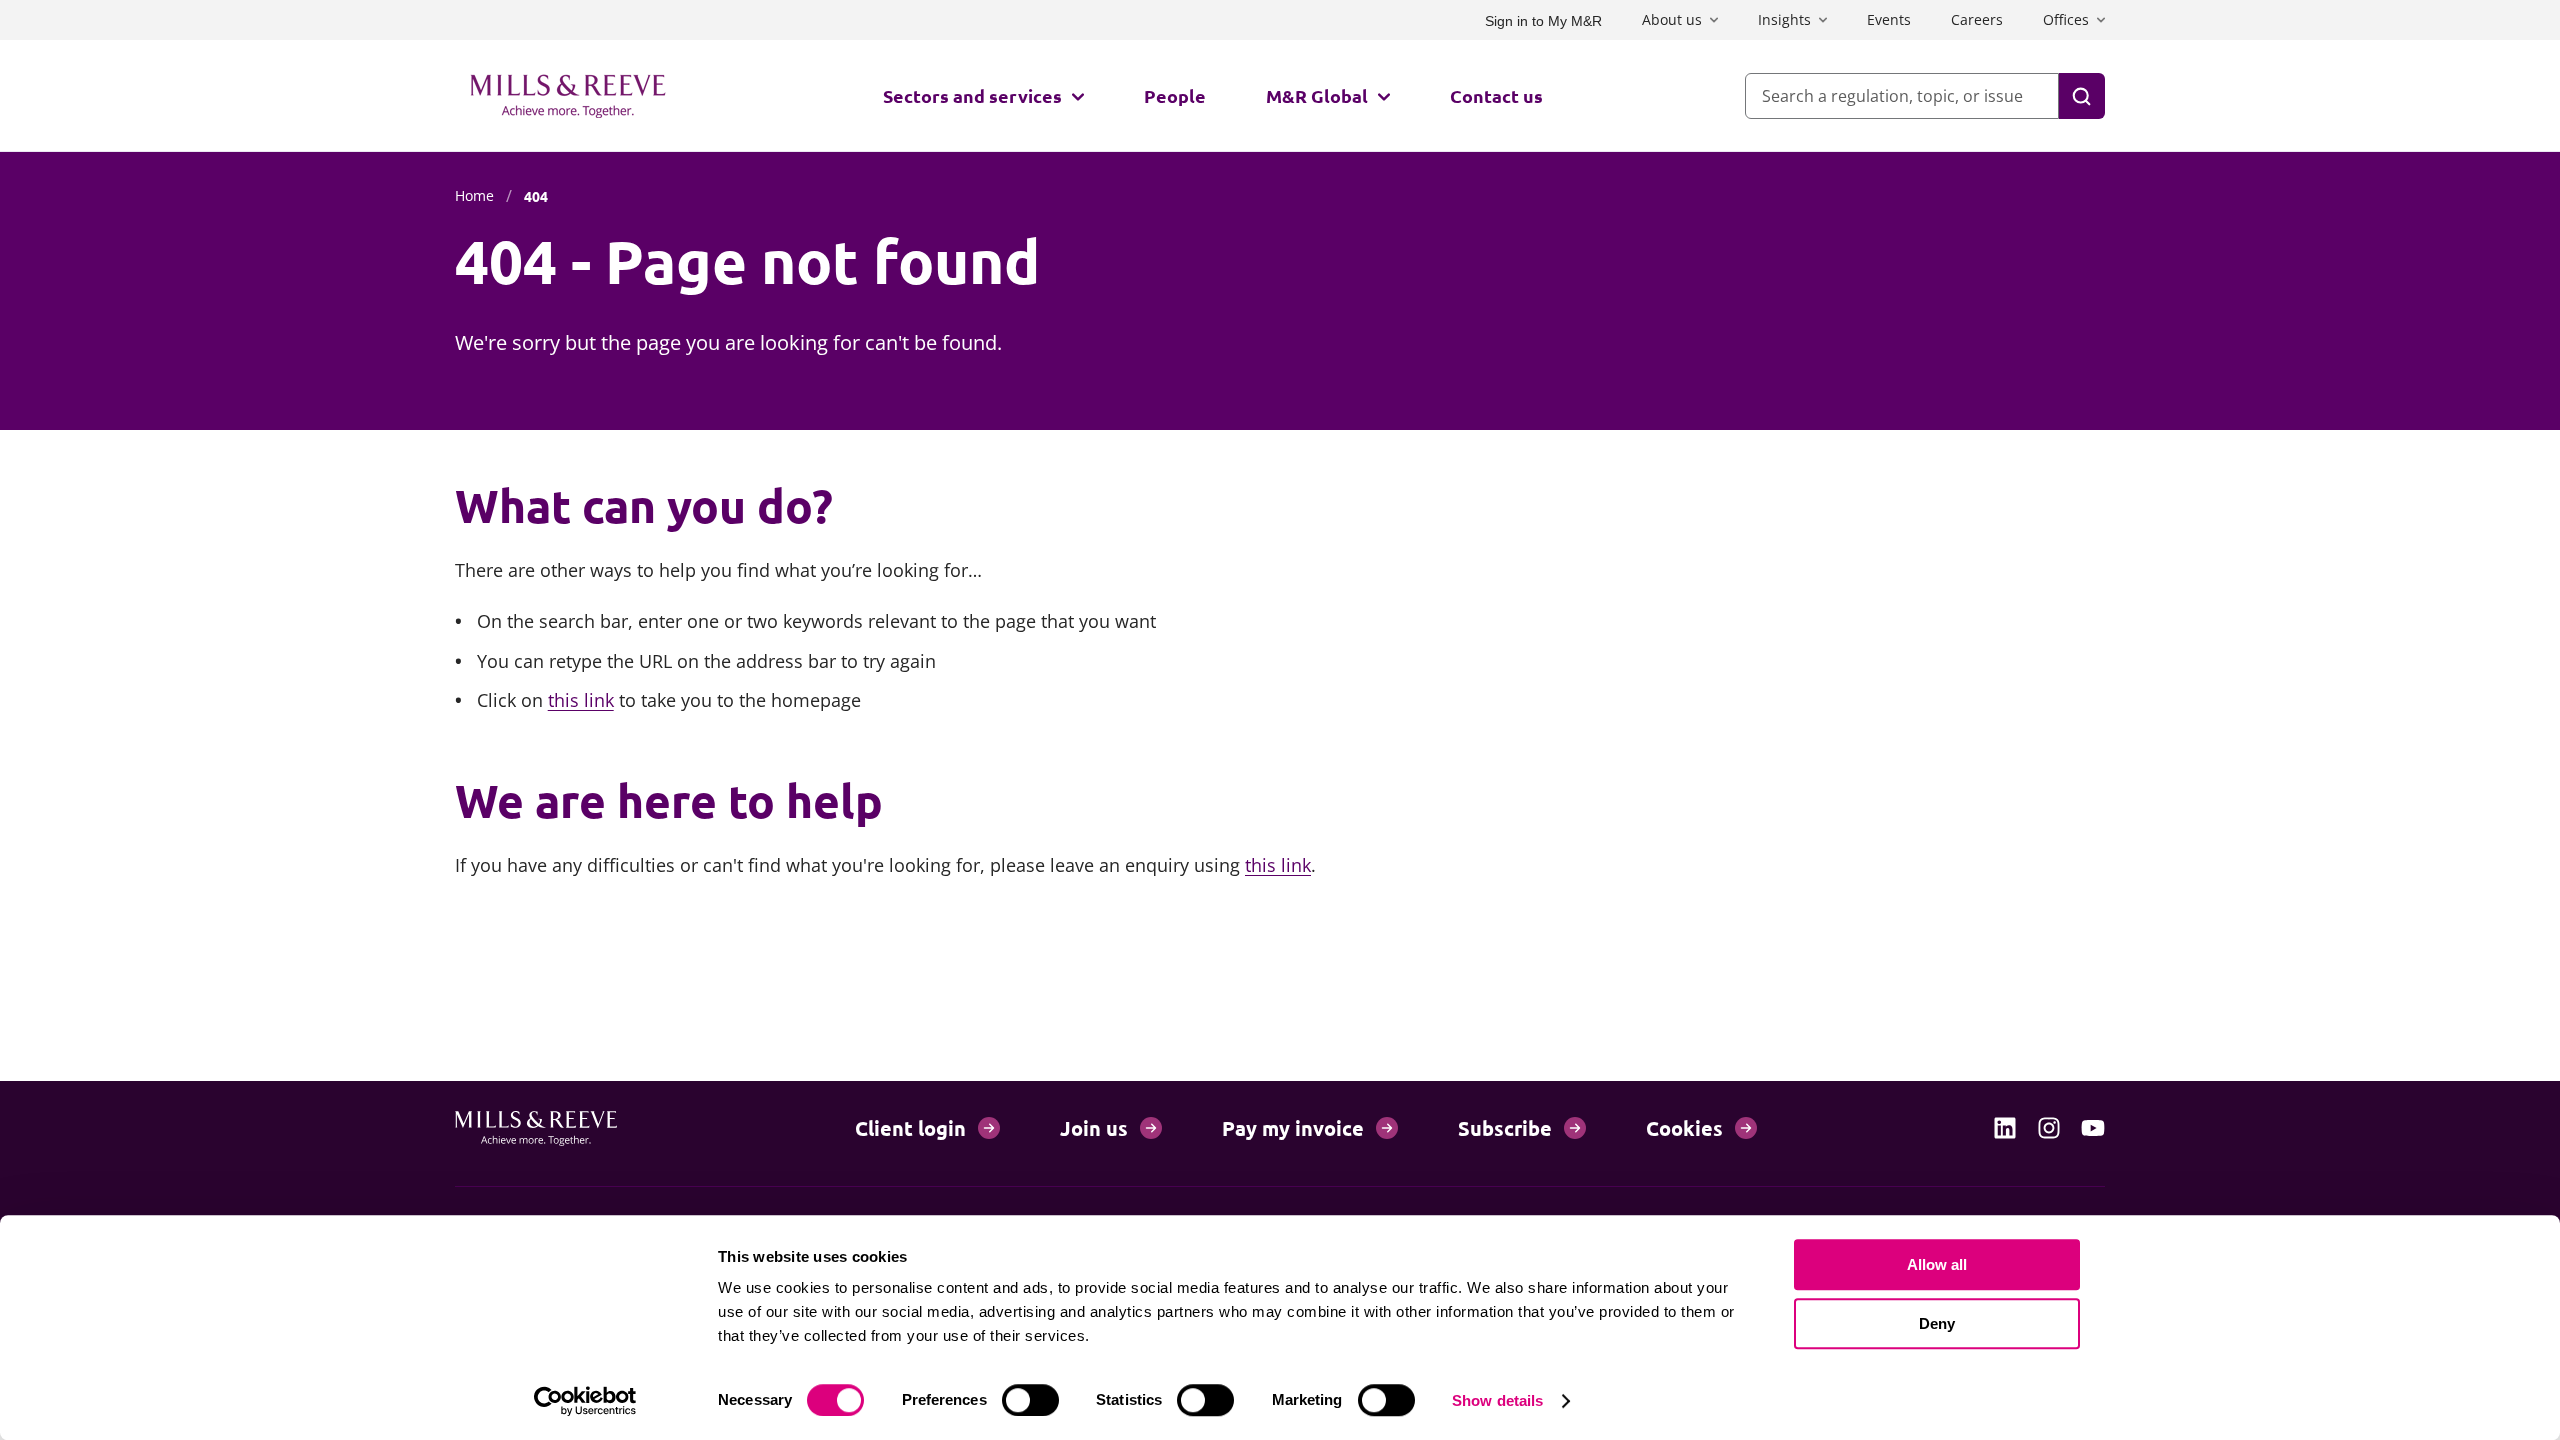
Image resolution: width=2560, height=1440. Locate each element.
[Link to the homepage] (568, 96)
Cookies (1684, 1128)
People (1175, 95)
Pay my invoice (1293, 1128)
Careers (1977, 19)
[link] (2005, 1128)
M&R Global (1317, 95)
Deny (1937, 1323)
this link (581, 700)
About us (1672, 19)
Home (474, 195)
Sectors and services (972, 95)
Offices (2066, 19)
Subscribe (1505, 1128)
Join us (1094, 1128)
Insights (1784, 19)
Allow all (1937, 1264)
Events (1889, 19)
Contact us (1496, 95)
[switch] (1030, 1400)
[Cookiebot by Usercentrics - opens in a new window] (585, 1401)
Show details (1497, 1400)
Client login (910, 1128)
